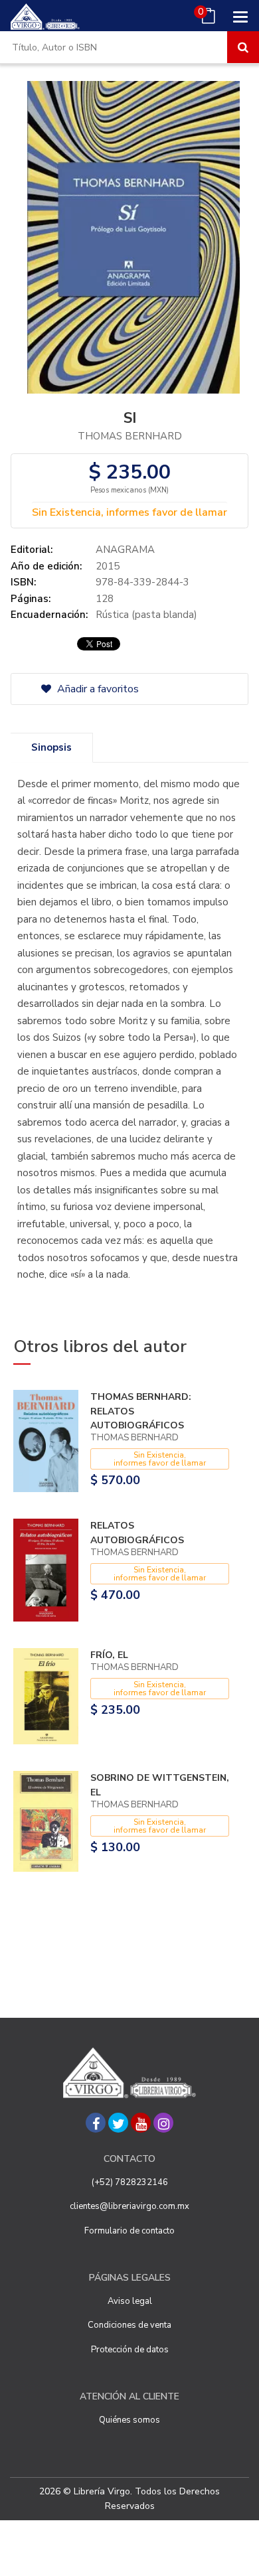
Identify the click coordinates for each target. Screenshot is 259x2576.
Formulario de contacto (129, 2231)
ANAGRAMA (125, 550)
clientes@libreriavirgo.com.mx (129, 2206)
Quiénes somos (129, 2420)
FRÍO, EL (109, 1655)
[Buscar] (243, 47)
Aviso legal (130, 2301)
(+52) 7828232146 (130, 2182)
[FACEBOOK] (96, 2123)
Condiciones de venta (129, 2325)
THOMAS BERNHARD (130, 436)
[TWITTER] (118, 2123)
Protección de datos (130, 2350)
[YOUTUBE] (141, 2123)
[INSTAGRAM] (163, 2123)
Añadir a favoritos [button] (97, 689)
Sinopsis (51, 747)
